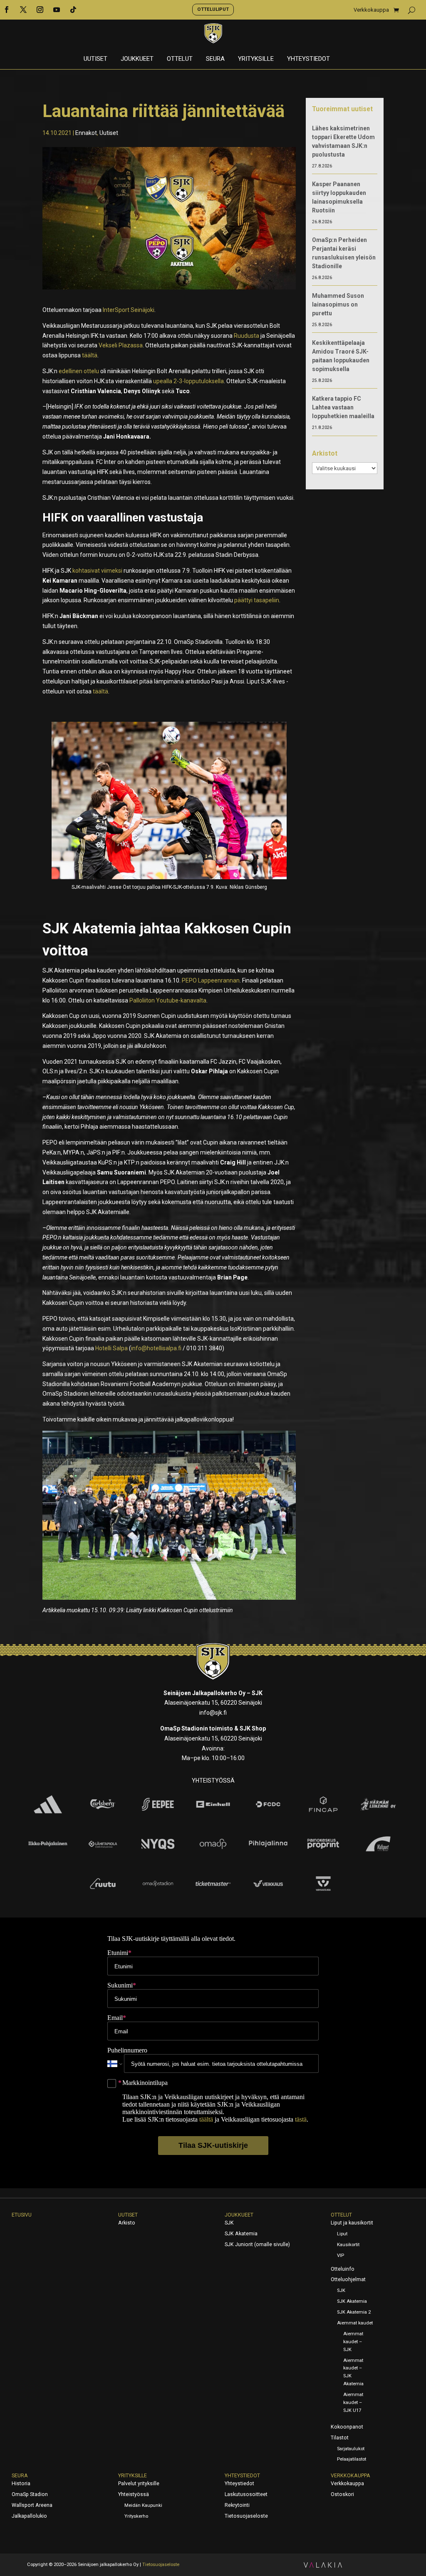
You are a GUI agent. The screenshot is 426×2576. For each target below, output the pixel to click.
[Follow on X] (23, 10)
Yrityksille (256, 59)
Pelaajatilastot (352, 2459)
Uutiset (95, 59)
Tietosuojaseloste (246, 2516)
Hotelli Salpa (111, 1348)
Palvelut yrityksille (139, 2484)
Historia (21, 2484)
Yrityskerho (136, 2516)
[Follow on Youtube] (57, 10)
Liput (342, 2234)
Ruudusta (246, 336)
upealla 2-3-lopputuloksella (188, 381)
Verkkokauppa (371, 10)
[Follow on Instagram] (40, 10)
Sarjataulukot (351, 2449)
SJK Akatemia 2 (354, 2312)
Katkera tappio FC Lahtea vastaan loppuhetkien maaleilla (343, 407)
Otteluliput (213, 9)
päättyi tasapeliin (257, 600)
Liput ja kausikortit (352, 2223)
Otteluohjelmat (348, 2279)
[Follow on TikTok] (73, 10)
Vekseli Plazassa (121, 345)
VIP (341, 2256)
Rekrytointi (237, 2505)
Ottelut (180, 59)
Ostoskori (342, 2494)
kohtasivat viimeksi (97, 571)
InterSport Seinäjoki (129, 310)
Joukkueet (137, 59)
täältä (90, 355)
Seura (215, 59)
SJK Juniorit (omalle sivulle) (257, 2244)
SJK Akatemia (241, 2234)
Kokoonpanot (347, 2427)
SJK (229, 2223)
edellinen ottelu (79, 371)
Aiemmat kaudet (355, 2323)
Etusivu (22, 2215)
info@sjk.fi (213, 1713)
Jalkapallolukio (29, 2516)
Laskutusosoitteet (246, 2494)
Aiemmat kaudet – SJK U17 (353, 2403)
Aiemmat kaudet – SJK (353, 2342)
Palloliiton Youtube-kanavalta (168, 1000)
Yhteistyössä (134, 2494)
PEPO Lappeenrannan (211, 980)
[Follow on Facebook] (7, 10)
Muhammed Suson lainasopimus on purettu (338, 304)
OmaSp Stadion (30, 2494)
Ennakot (86, 133)
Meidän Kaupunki (143, 2505)
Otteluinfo (343, 2269)
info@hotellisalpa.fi (156, 1348)
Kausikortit (348, 2245)
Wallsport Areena (32, 2505)
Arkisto (127, 2223)
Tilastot (340, 2438)
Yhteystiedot (308, 59)
